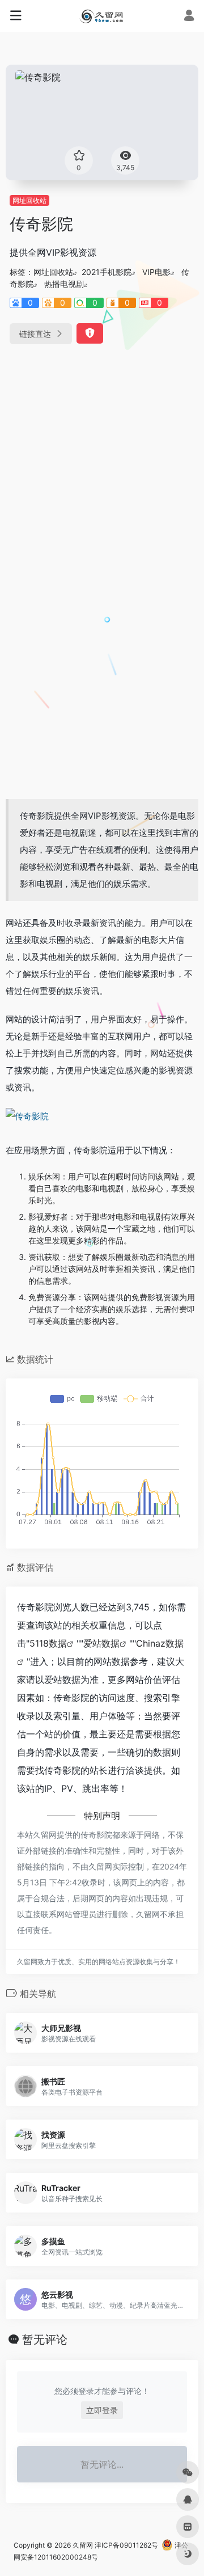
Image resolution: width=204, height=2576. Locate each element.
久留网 (83, 2545)
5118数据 (48, 1643)
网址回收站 (29, 200)
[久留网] (102, 16)
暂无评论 (45, 2340)
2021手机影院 (107, 272)
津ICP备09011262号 (126, 2545)
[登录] (189, 17)
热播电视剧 (64, 284)
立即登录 (102, 2410)
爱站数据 (101, 1643)
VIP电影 (156, 272)
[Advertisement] (102, 466)
